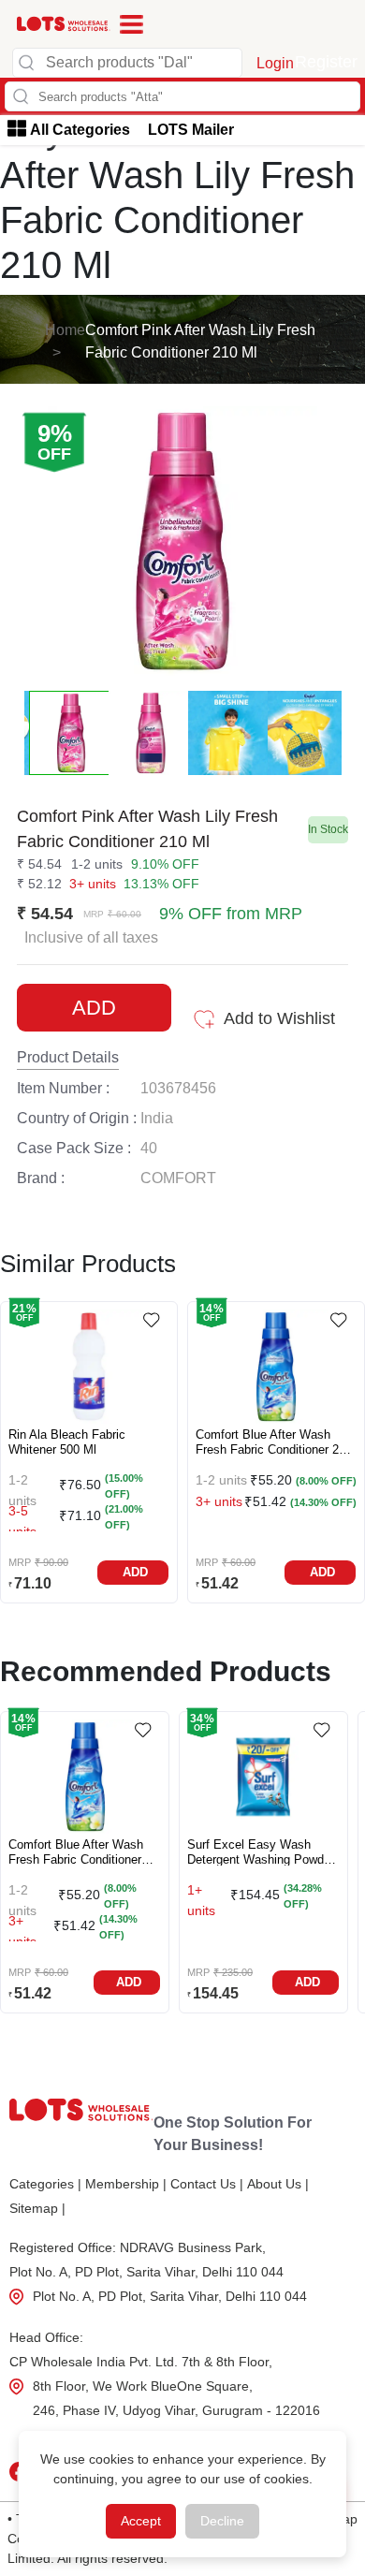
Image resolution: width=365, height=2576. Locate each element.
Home (65, 330)
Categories (45, 2184)
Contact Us (207, 2184)
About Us (278, 2184)
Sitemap (37, 2208)
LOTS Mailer (191, 130)
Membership (126, 2184)
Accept (141, 2521)
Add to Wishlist (279, 1018)
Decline (222, 2521)
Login (275, 63)
